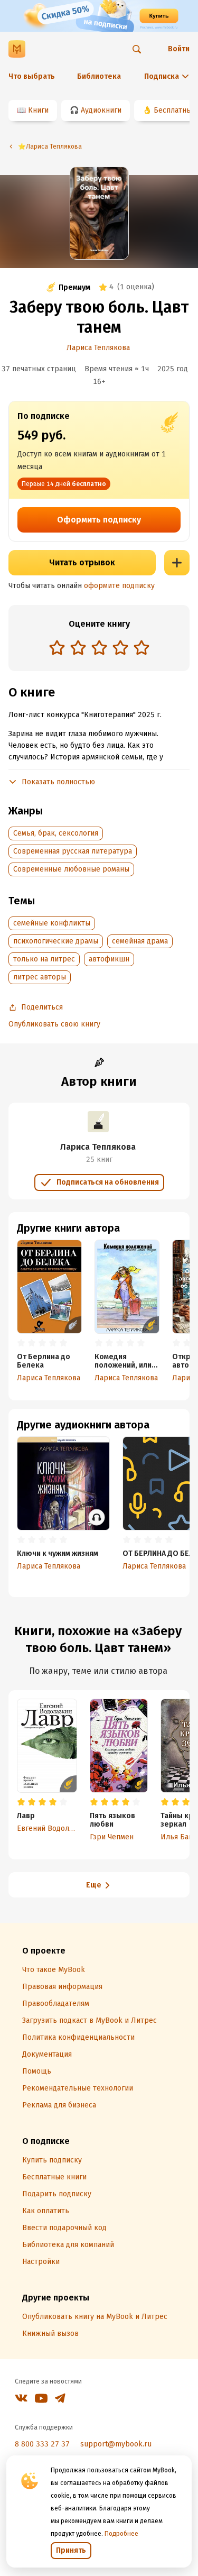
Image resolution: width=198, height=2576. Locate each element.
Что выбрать (32, 76)
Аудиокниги (101, 110)
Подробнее (121, 2534)
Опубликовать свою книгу (54, 1024)
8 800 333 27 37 (42, 2444)
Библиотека (99, 76)
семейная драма (140, 941)
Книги (38, 110)
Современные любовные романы (71, 869)
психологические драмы (56, 941)
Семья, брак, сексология (56, 833)
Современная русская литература (73, 851)
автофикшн (109, 959)
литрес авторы (40, 977)
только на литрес (44, 959)
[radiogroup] (99, 649)
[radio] (57, 647)
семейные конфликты (52, 923)
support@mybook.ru (116, 2444)
